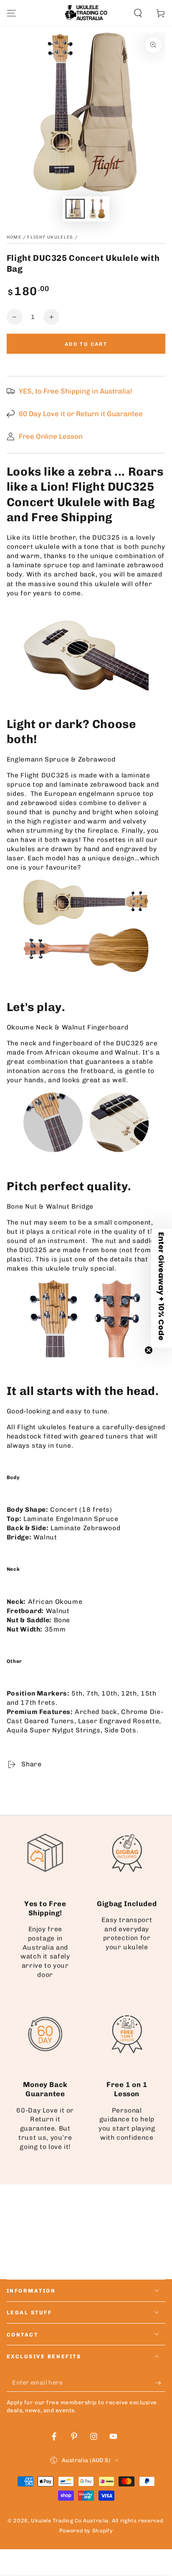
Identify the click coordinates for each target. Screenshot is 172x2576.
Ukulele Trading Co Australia (70, 2521)
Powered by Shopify (86, 2531)
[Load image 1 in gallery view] (75, 209)
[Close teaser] (149, 1350)
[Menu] (11, 13)
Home (14, 237)
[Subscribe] (160, 2383)
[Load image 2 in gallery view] (97, 209)
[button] (138, 13)
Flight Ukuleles (50, 237)
